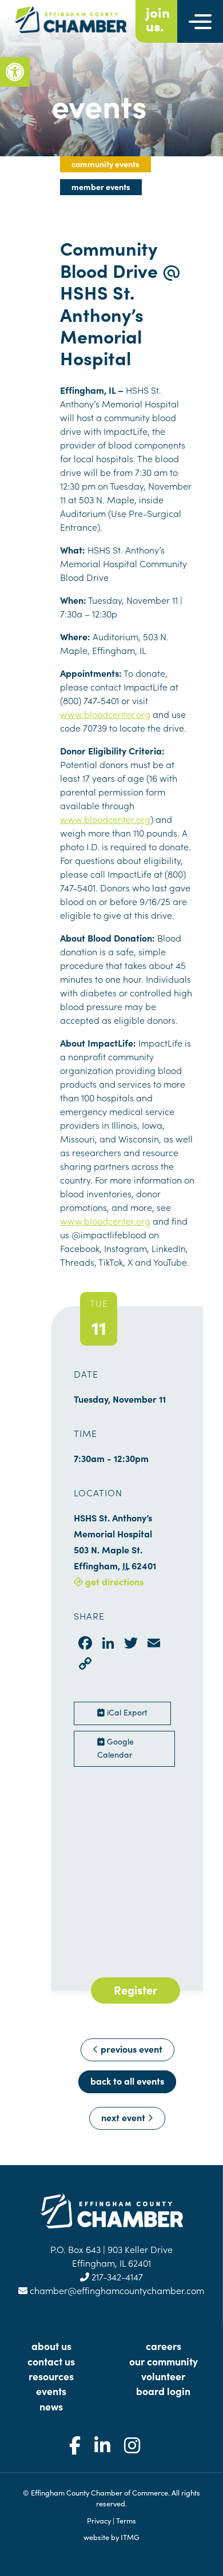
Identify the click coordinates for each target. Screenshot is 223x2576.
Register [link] (136, 1989)
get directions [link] (113, 1581)
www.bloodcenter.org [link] (105, 714)
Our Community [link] (164, 2361)
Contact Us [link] (51, 2361)
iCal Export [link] (126, 1712)
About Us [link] (51, 2346)
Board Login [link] (163, 2391)
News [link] (51, 2406)
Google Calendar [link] (116, 1748)
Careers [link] (164, 2346)
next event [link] (124, 2117)
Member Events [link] (101, 187)
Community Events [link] (105, 164)
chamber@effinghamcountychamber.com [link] (116, 2290)
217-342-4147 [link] (116, 2276)
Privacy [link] (99, 2520)
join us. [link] (158, 19)
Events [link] (51, 2391)
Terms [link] (126, 2520)
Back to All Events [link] (127, 2081)
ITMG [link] (130, 2537)
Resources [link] (51, 2376)
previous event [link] (130, 2049)
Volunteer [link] (163, 2376)
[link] (15, 72)
